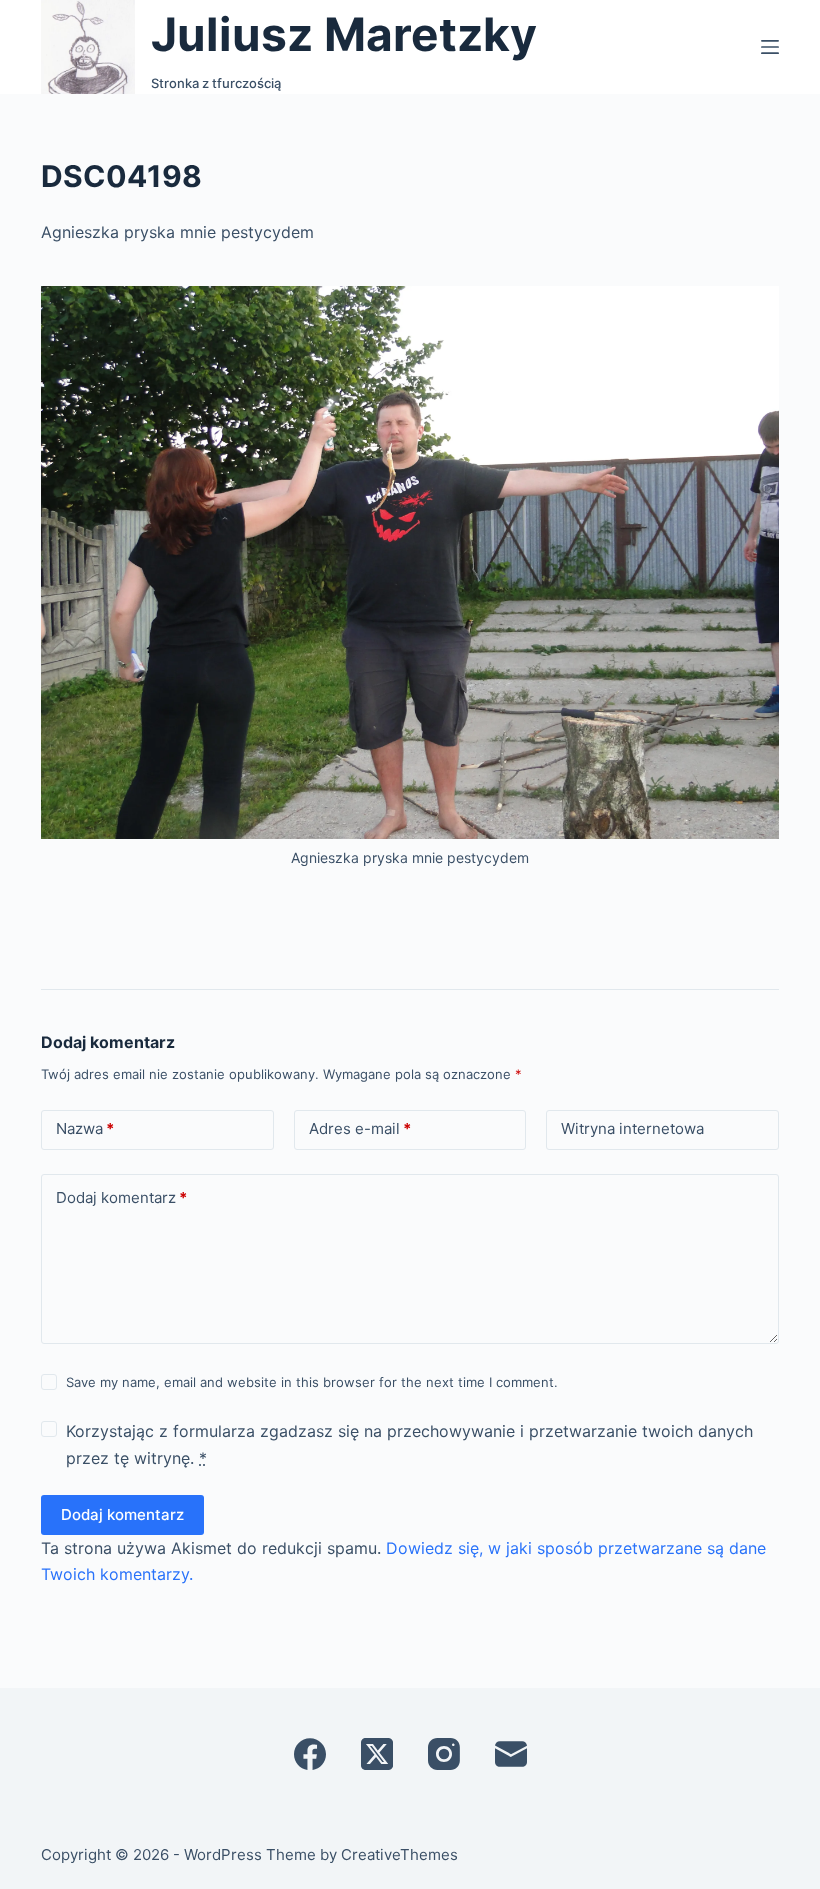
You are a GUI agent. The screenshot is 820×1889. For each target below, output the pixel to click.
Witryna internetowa (632, 1128)
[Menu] (770, 47)
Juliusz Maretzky (344, 34)
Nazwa (85, 1128)
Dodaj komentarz (121, 1197)
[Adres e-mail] (511, 1754)
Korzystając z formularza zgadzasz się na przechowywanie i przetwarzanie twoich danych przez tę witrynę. (409, 1444)
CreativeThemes (399, 1854)
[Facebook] (310, 1754)
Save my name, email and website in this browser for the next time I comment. (312, 1382)
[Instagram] (444, 1754)
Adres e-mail (360, 1128)
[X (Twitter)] (377, 1754)
